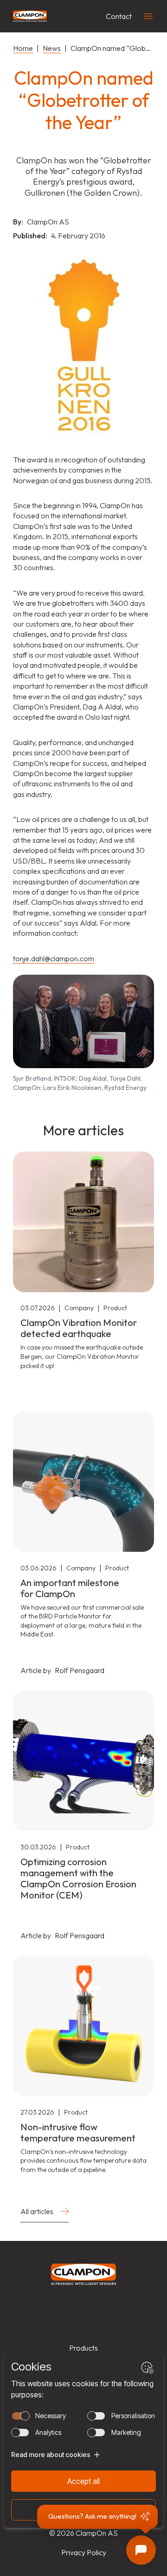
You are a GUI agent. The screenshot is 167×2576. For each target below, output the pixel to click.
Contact (119, 16)
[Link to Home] (83, 2274)
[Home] (30, 16)
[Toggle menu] (148, 16)
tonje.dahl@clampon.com (54, 958)
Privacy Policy (84, 2552)
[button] (97, 2517)
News (52, 48)
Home (23, 48)
